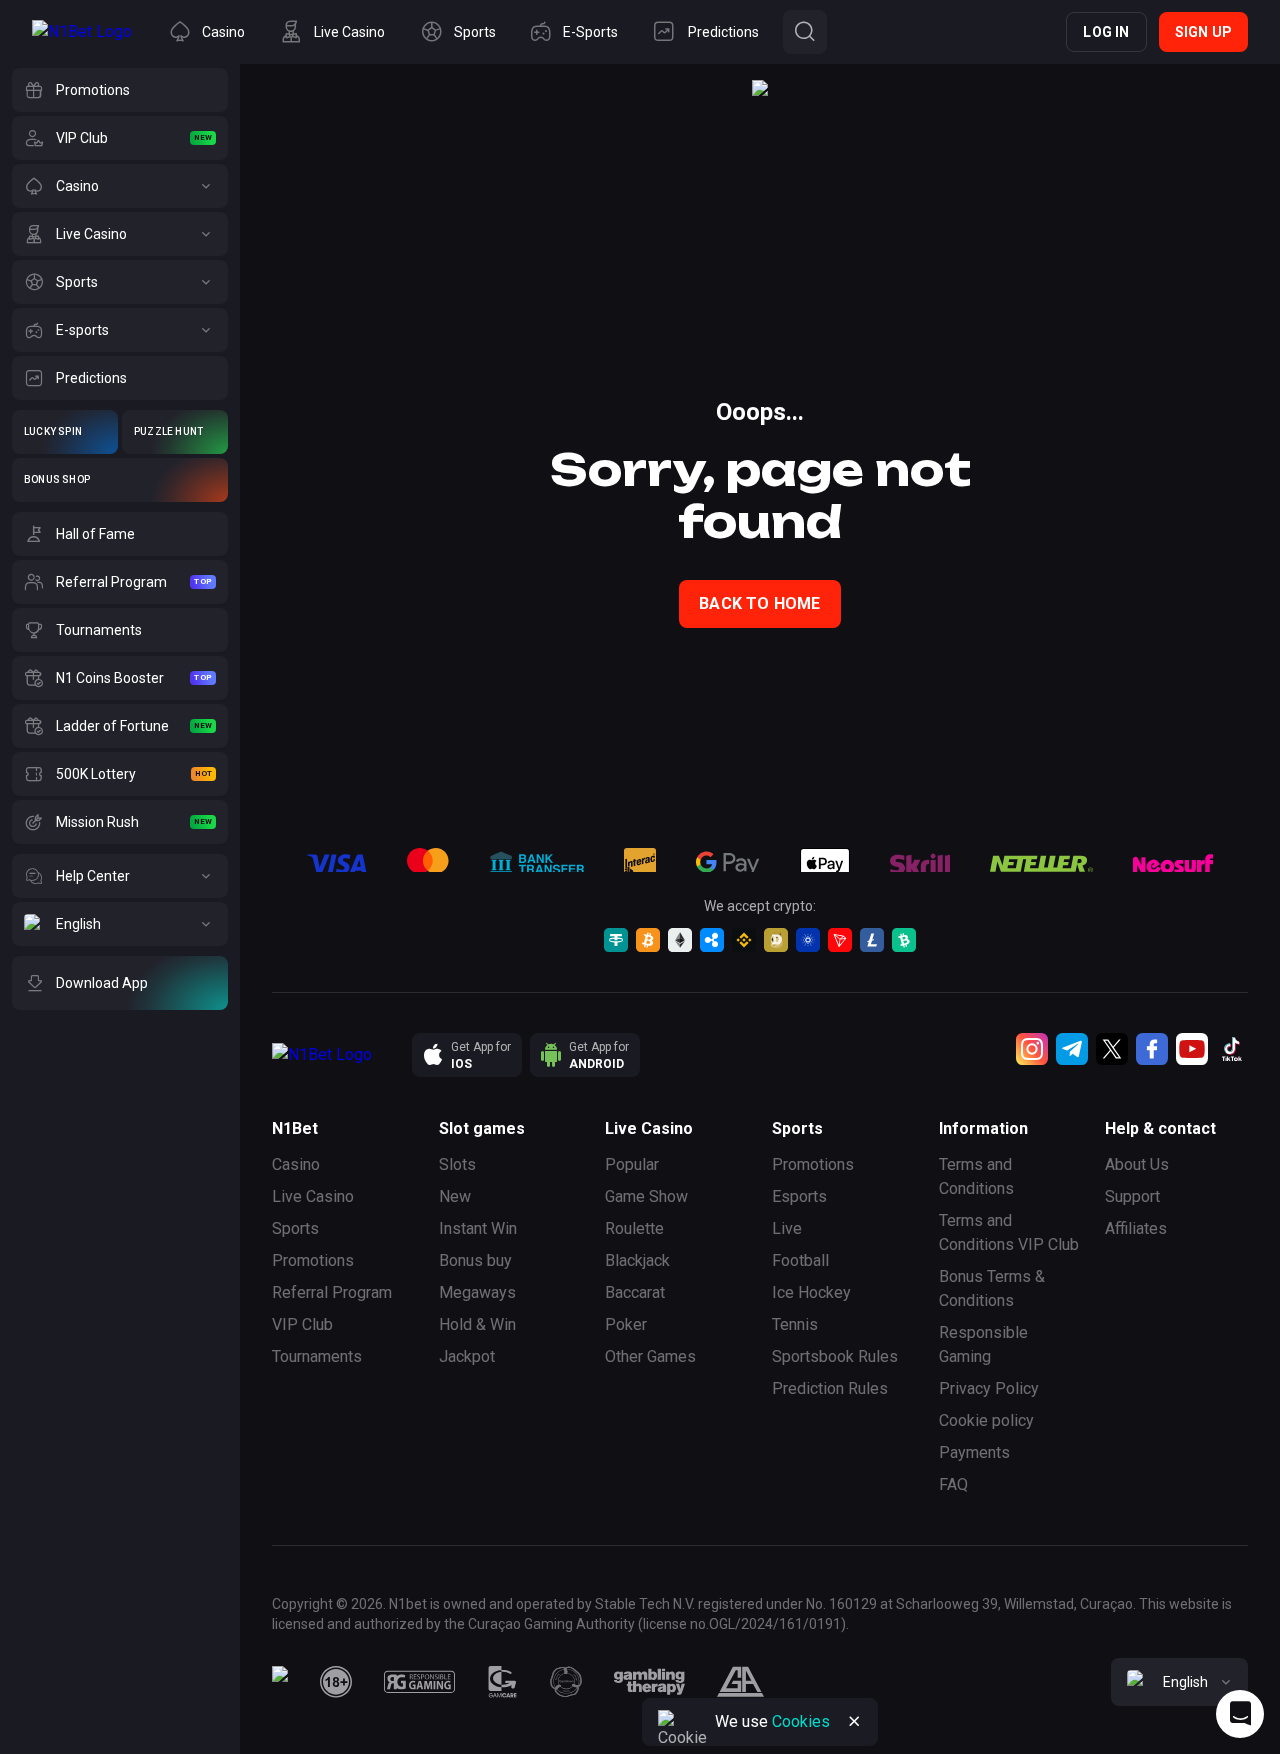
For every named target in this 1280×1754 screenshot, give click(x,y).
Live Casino (313, 1196)
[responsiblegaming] (419, 1682)
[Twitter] (1112, 1049)
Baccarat (635, 1292)
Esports (799, 1196)
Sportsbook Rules (835, 1356)
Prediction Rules (830, 1388)
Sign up (1203, 32)
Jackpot (467, 1356)
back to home (759, 603)
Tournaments (317, 1356)
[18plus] (336, 1682)
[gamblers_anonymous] (740, 1682)
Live (787, 1228)
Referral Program (332, 1292)
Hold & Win (477, 1324)
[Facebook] (1152, 1049)
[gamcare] (503, 1682)
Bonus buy (475, 1260)
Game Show (646, 1196)
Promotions (313, 1260)
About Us (1137, 1164)
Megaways (477, 1292)
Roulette (634, 1228)
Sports (295, 1228)
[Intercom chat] (1240, 1714)
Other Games (650, 1356)
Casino (296, 1164)
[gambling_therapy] (649, 1682)
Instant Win (478, 1228)
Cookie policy (986, 1420)
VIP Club (302, 1324)
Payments (974, 1452)
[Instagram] (1032, 1049)
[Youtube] (1192, 1049)
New (455, 1196)
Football (800, 1260)
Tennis (795, 1324)
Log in (1106, 32)
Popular (632, 1164)
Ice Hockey (811, 1292)
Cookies (801, 1721)
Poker (626, 1324)
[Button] (805, 32)
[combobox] (1179, 1682)
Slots (457, 1164)
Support (1132, 1196)
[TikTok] (1232, 1049)
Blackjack (637, 1260)
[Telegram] (1072, 1049)
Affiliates (1136, 1228)
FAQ (953, 1484)
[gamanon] (566, 1682)
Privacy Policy (989, 1388)
